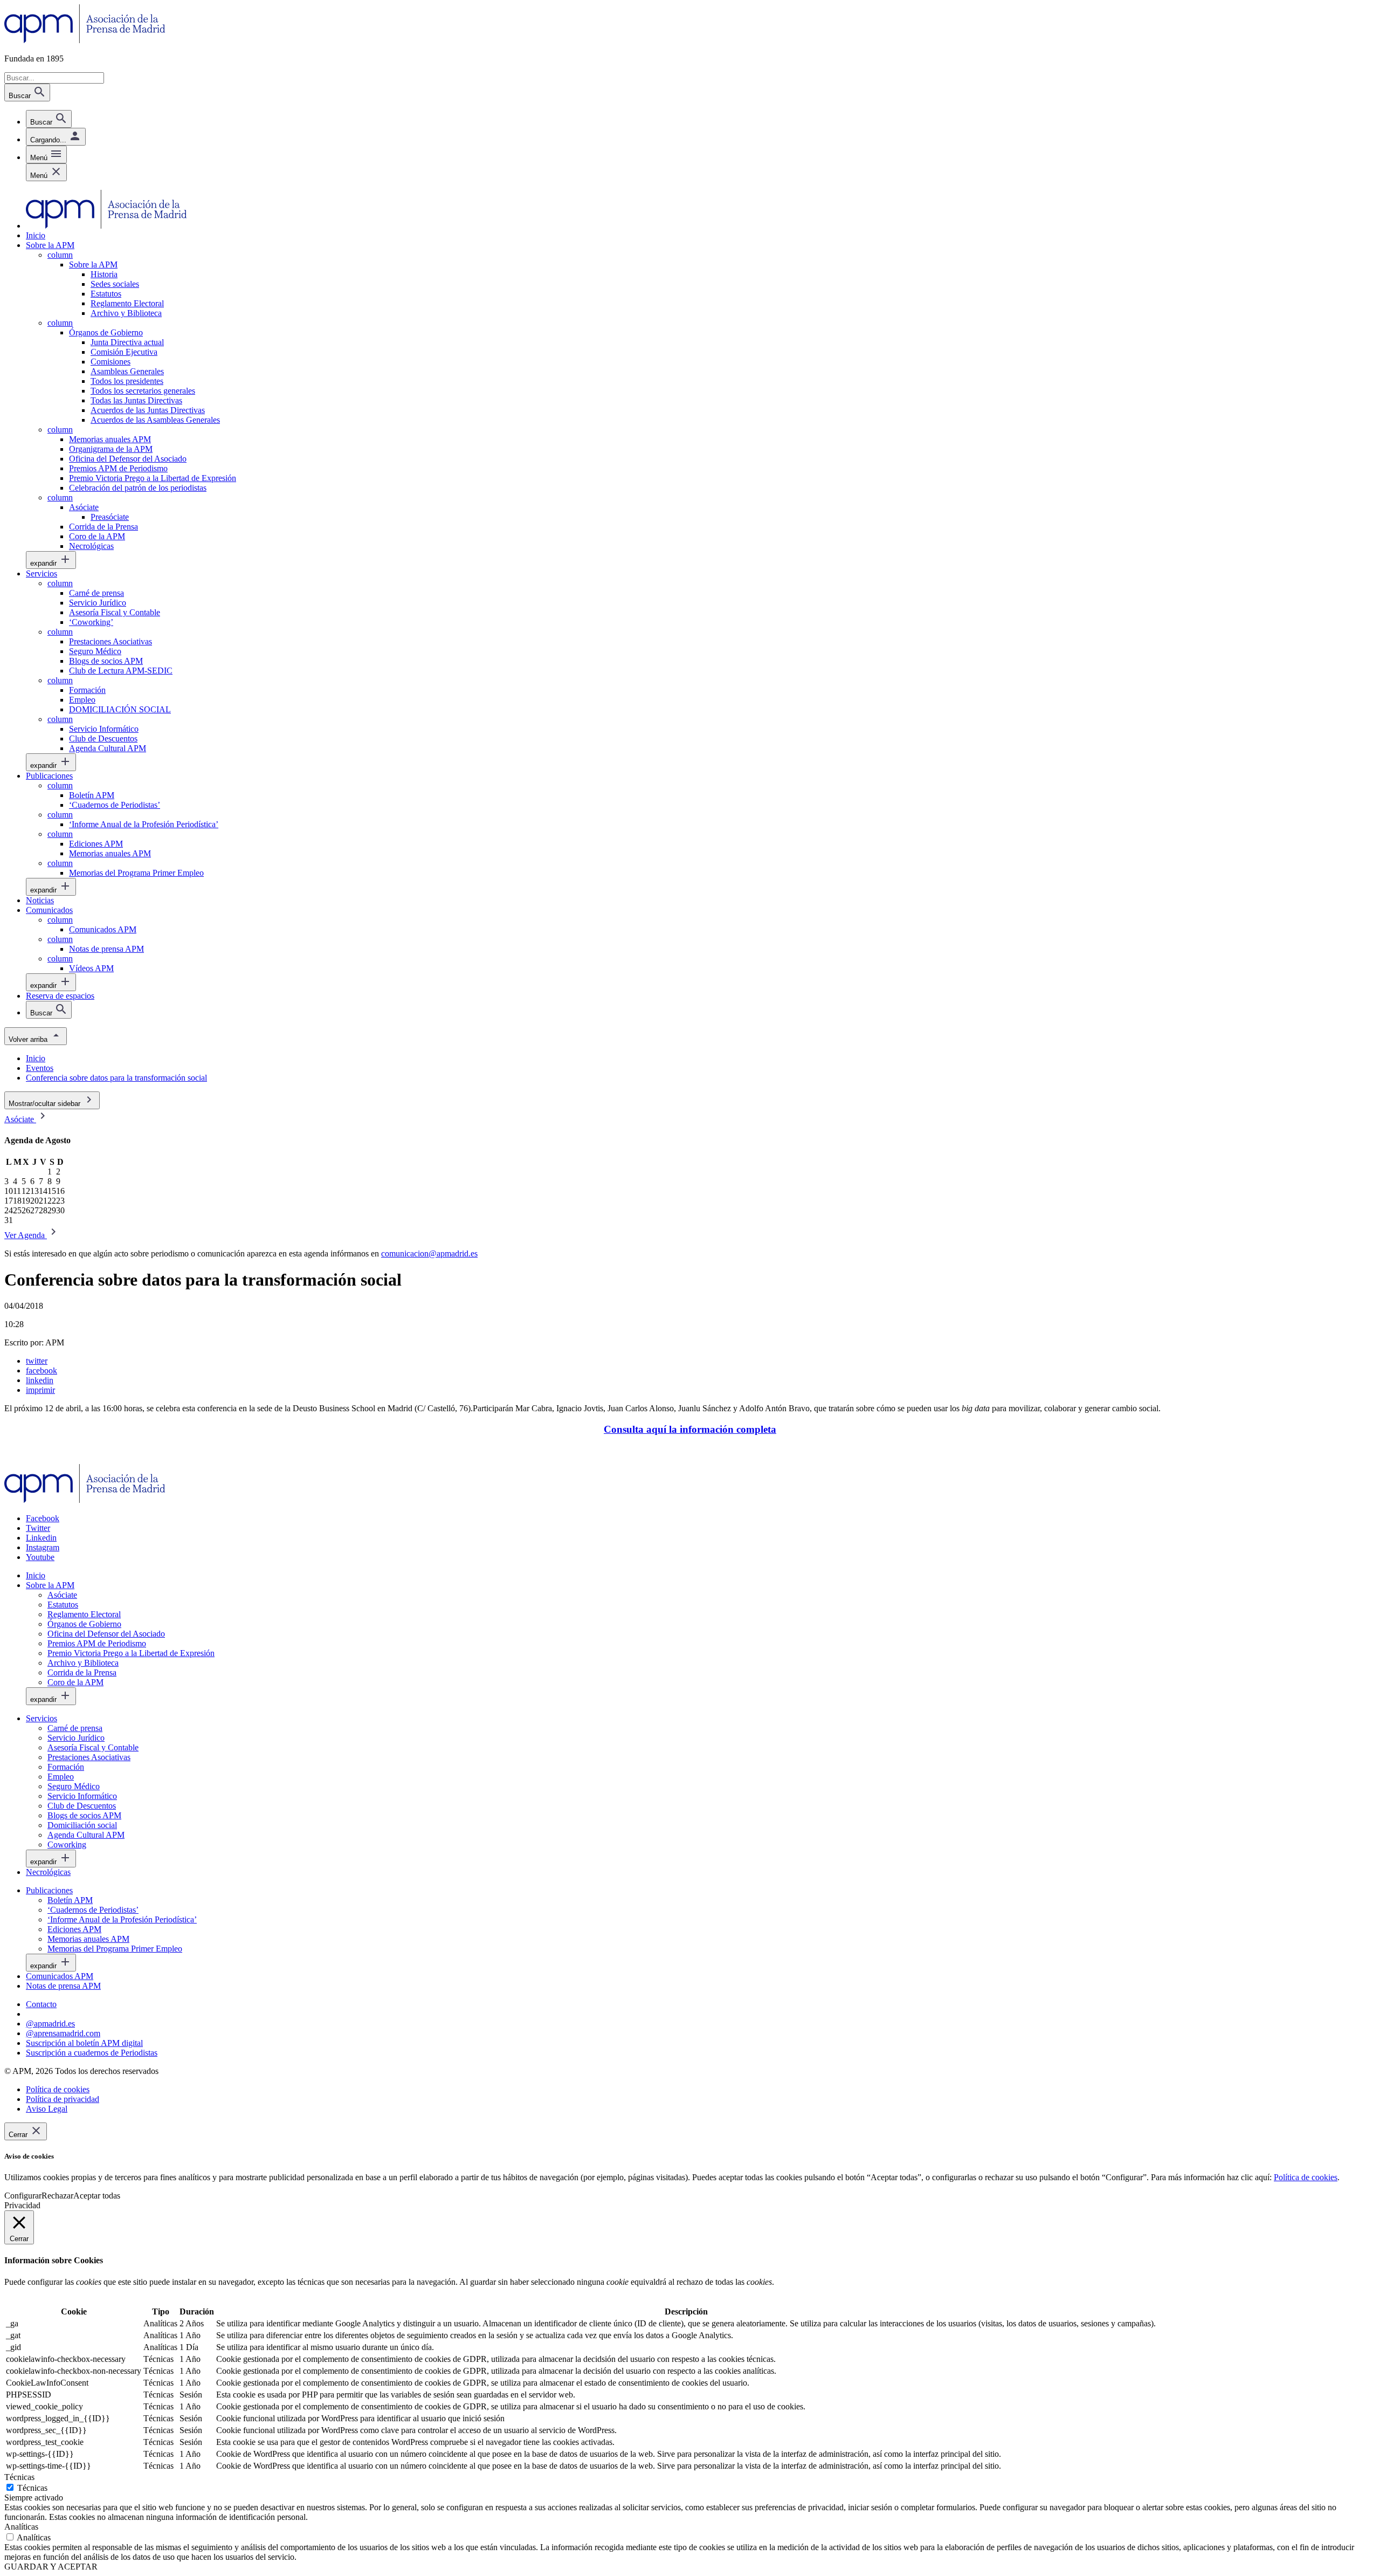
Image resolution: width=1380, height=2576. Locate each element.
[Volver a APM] (85, 40)
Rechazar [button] (57, 2196)
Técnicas (32, 2488)
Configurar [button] (23, 2196)
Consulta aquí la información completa (690, 1429)
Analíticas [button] (21, 2527)
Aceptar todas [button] (97, 2196)
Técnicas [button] (19, 2477)
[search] (49, 119)
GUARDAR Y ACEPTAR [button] (51, 2567)
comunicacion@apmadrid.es (429, 1253)
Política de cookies (1306, 2177)
